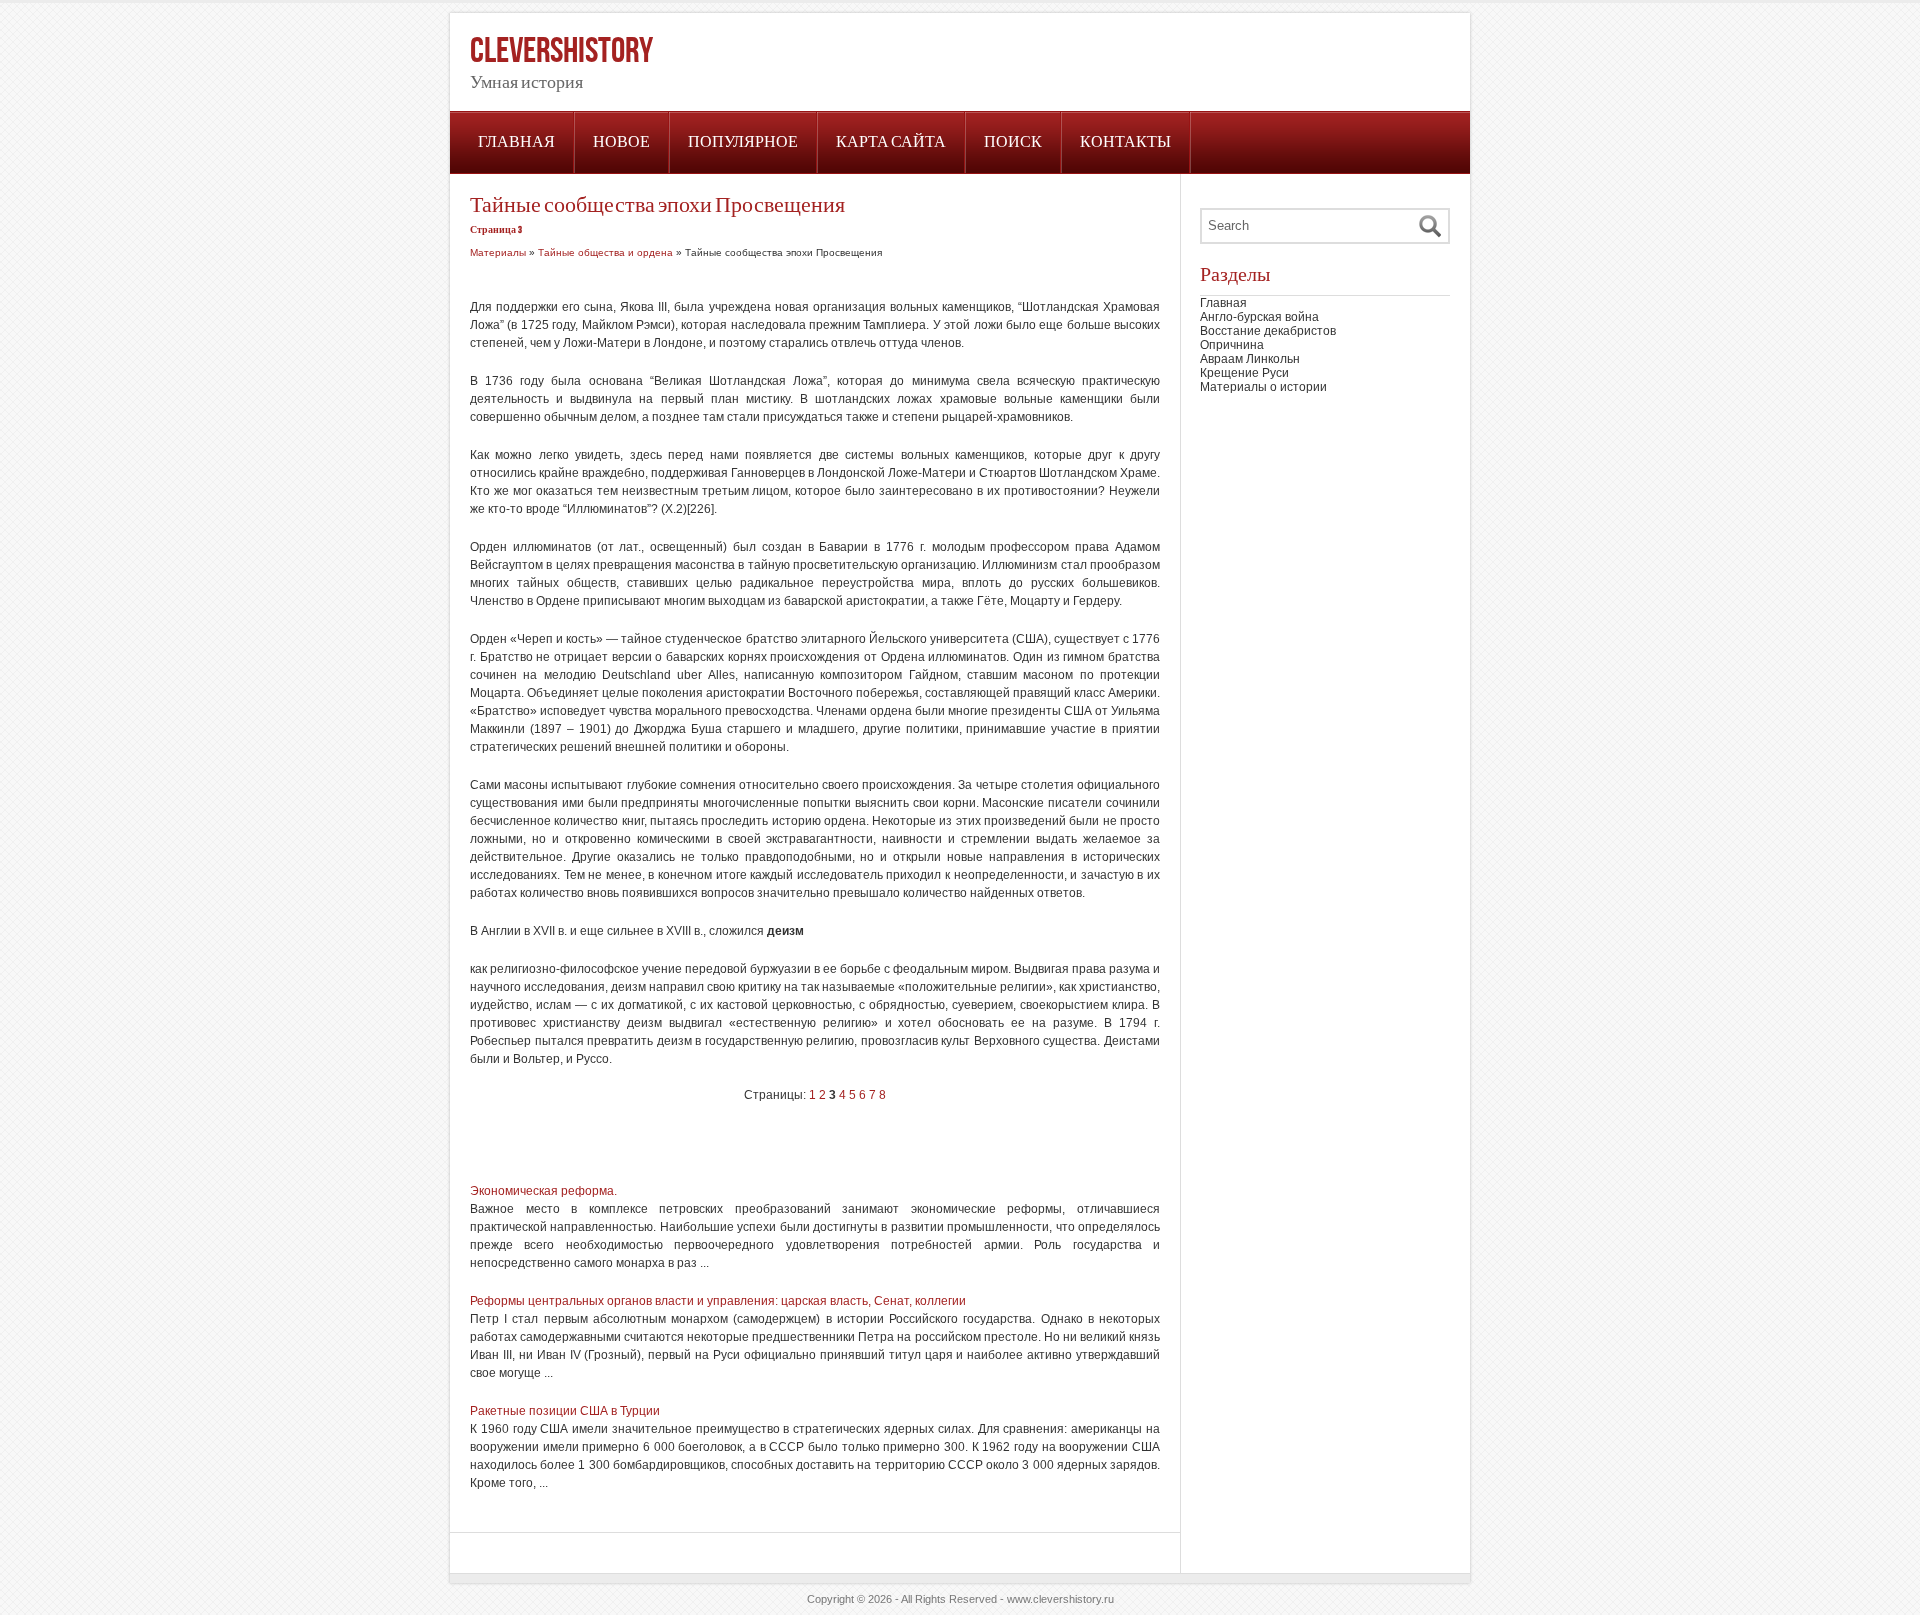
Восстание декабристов (1268, 331)
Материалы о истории (1263, 387)
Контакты (1125, 142)
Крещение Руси (1244, 373)
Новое (621, 142)
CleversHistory (561, 51)
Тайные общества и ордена (605, 252)
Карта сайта (891, 142)
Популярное (743, 142)
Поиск (1013, 142)
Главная (516, 142)
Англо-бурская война (1259, 317)
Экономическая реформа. (543, 1191)
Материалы (498, 252)
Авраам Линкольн (1250, 359)
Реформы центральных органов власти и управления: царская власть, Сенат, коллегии (718, 1301)
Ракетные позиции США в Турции (565, 1411)
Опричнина (1232, 345)
